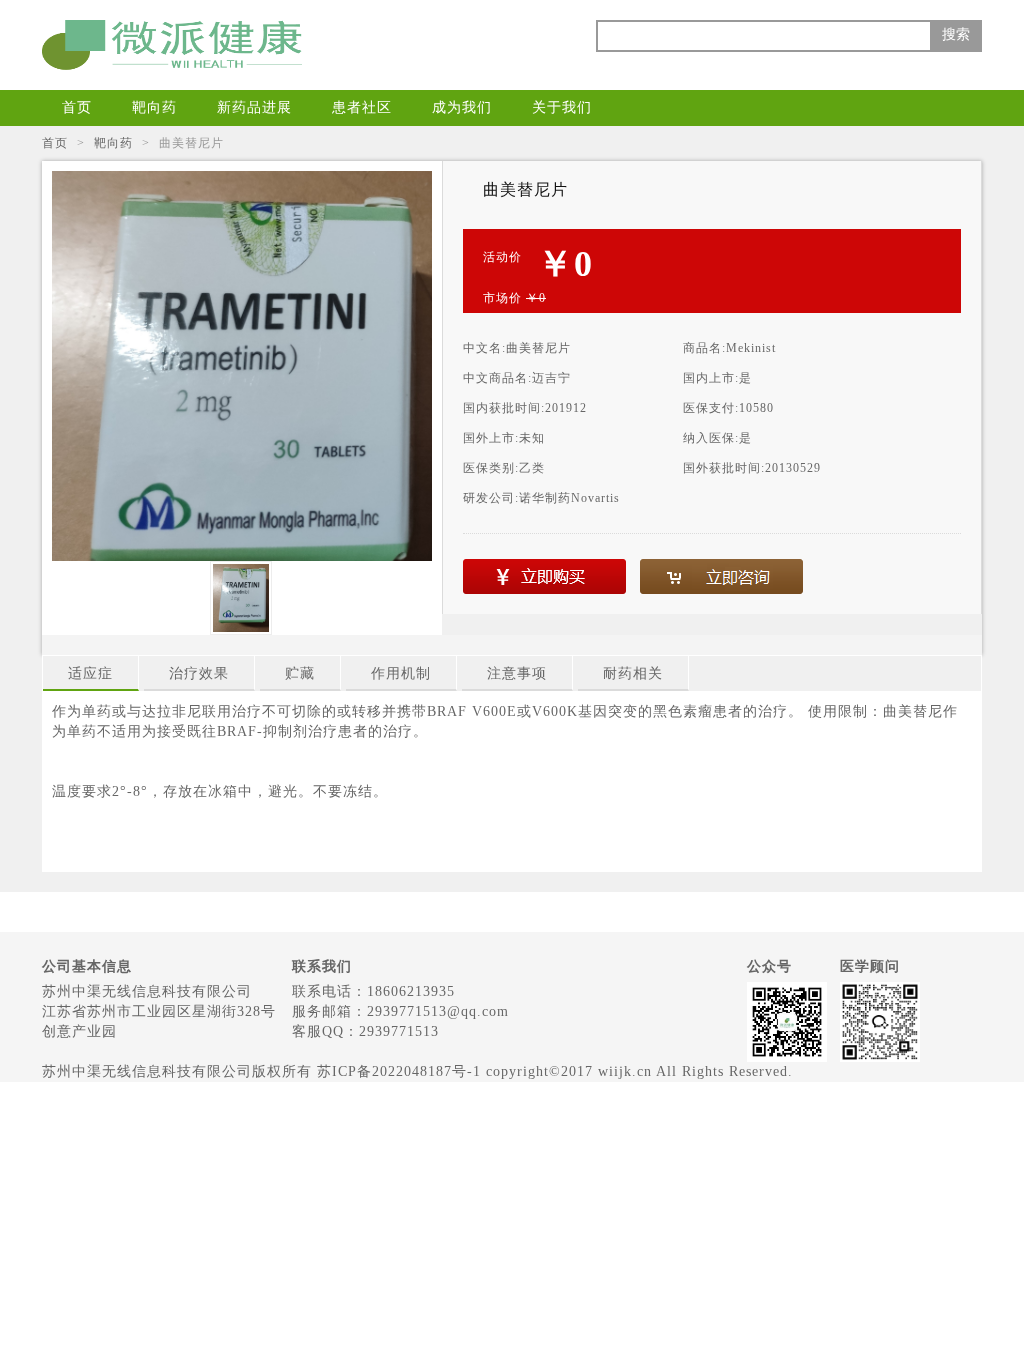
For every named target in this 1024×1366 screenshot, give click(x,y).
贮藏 (300, 673)
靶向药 (154, 107)
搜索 (956, 34)
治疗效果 (199, 673)
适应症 (90, 673)
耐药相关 (633, 673)
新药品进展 (254, 107)
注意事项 (517, 673)
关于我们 (562, 107)
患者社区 (362, 107)
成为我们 (462, 107)
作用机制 (401, 673)
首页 (77, 107)
